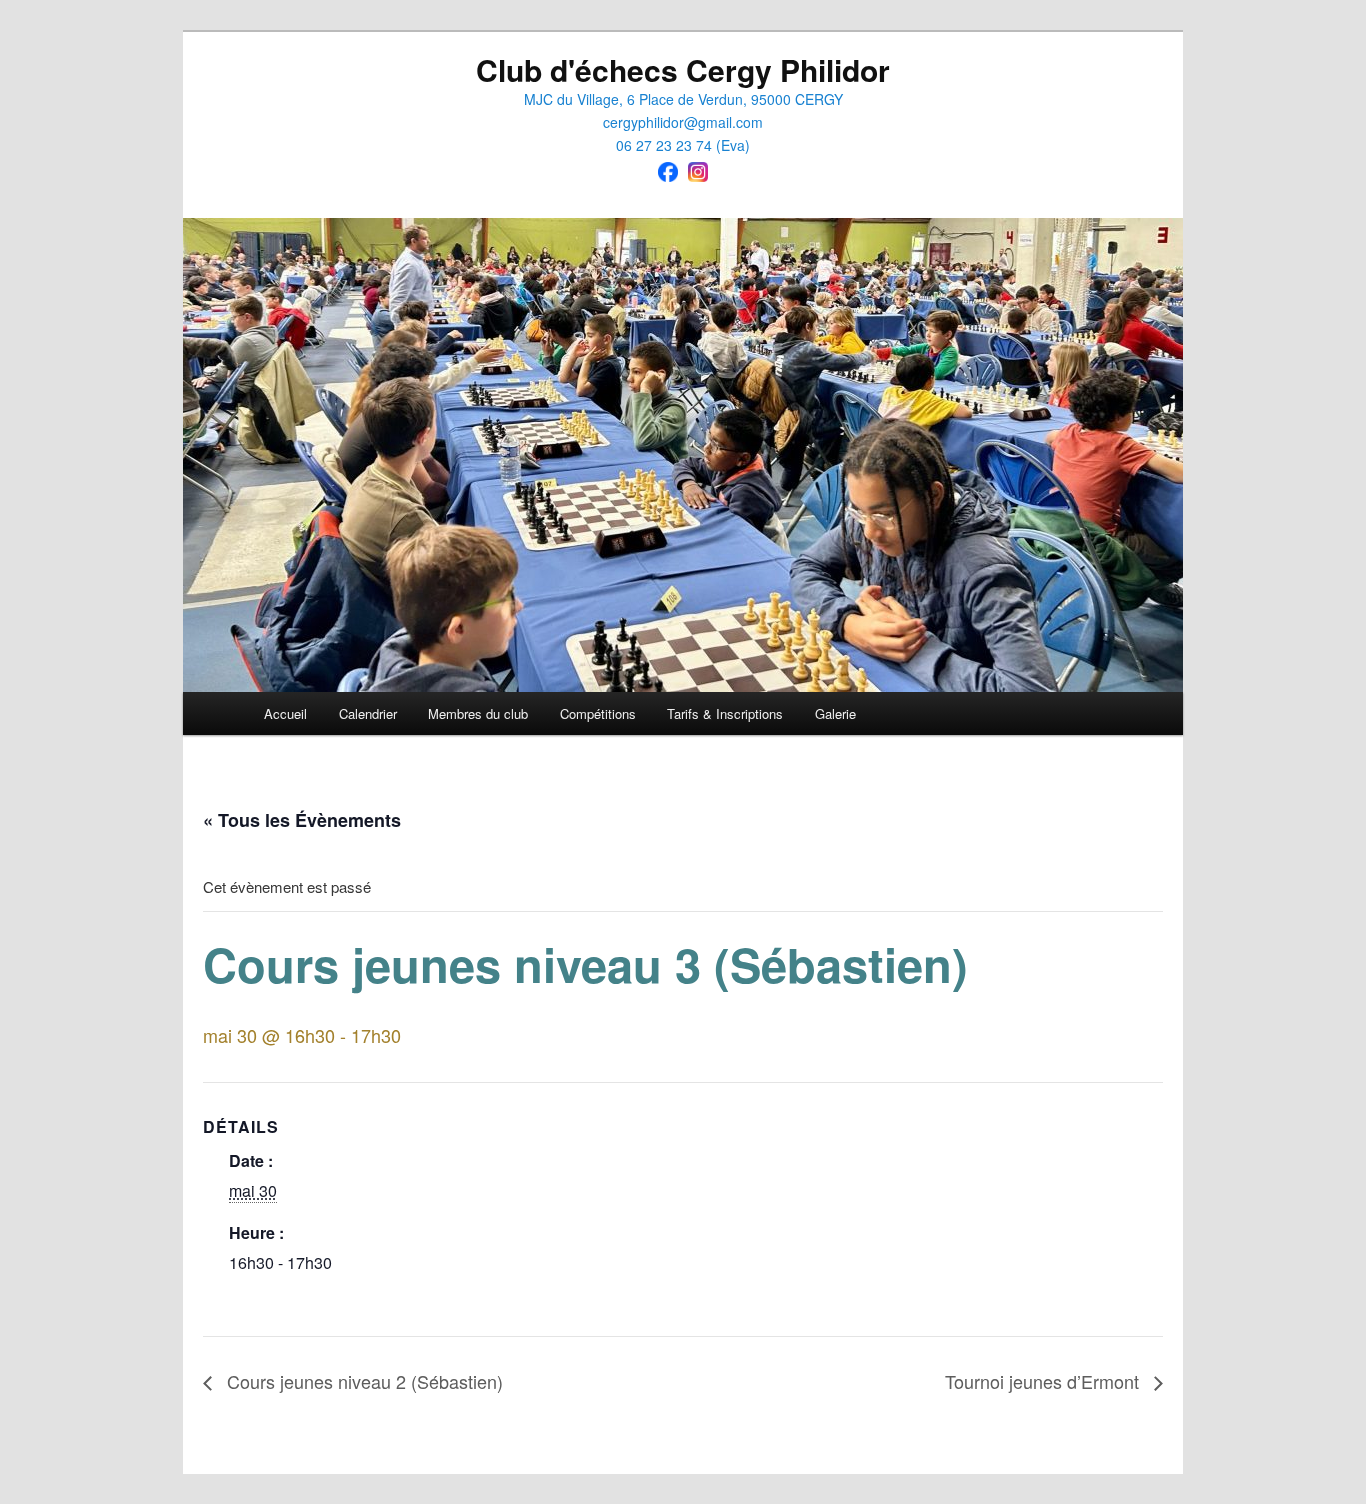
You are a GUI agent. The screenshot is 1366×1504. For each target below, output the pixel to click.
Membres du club (478, 713)
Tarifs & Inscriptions (725, 713)
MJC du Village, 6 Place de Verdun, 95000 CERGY (683, 99)
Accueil (285, 713)
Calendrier (368, 713)
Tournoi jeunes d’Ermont (1044, 1381)
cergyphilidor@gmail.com (683, 122)
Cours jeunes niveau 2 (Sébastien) (362, 1381)
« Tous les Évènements (302, 820)
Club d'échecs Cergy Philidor (683, 69)
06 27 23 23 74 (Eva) (683, 145)
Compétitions (598, 713)
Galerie (835, 713)
